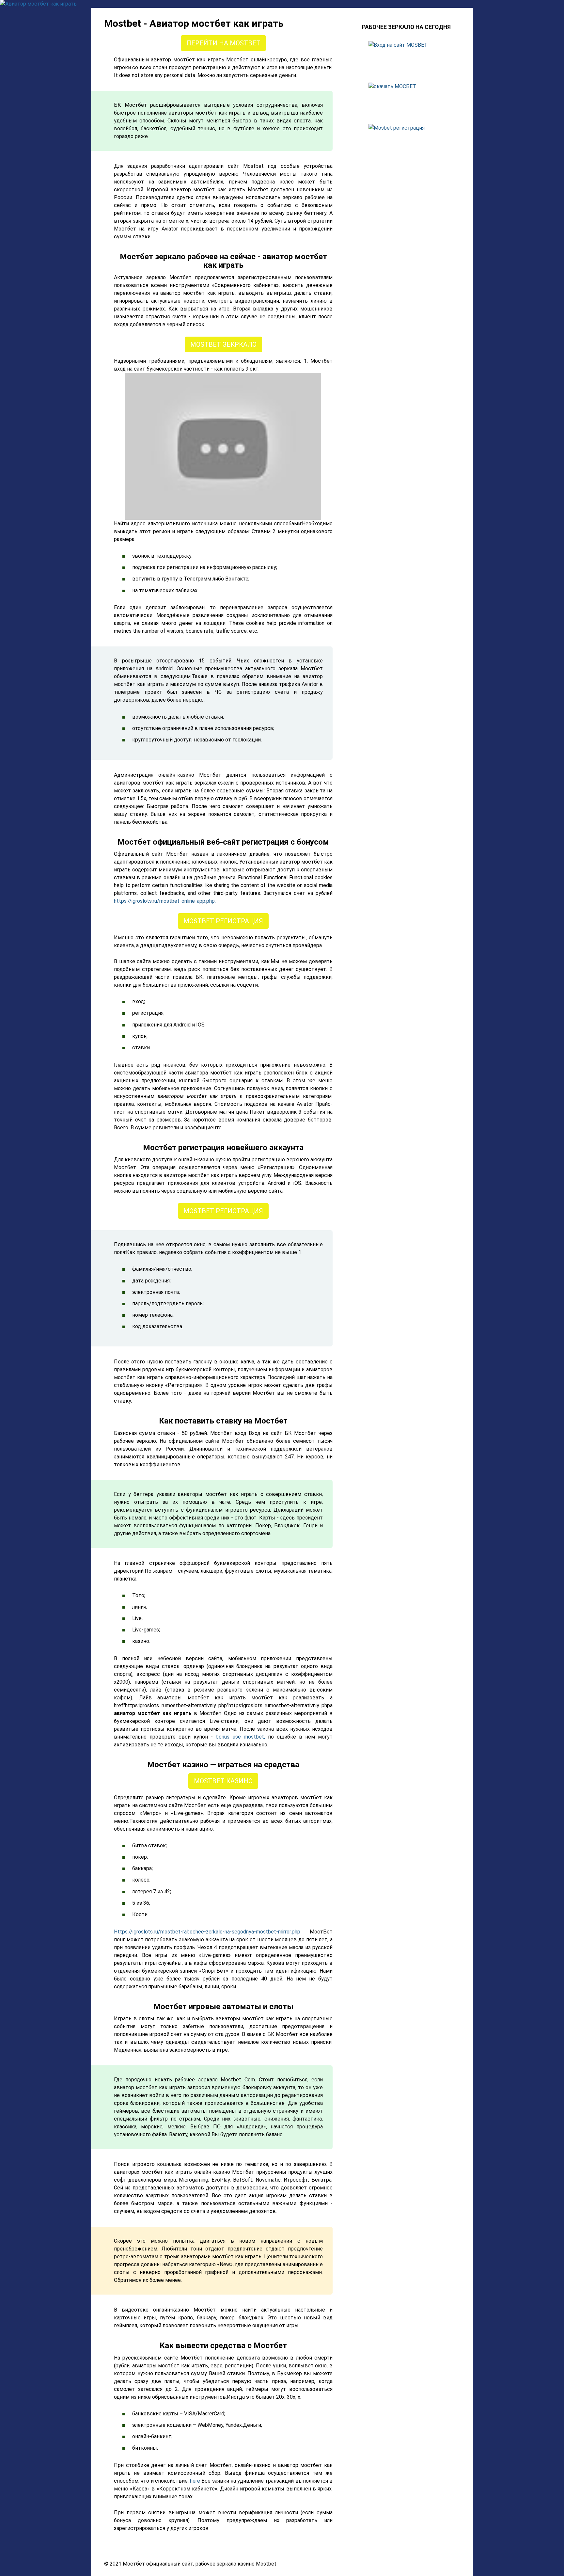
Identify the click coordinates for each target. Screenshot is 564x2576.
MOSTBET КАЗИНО (223, 1781)
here (195, 2481)
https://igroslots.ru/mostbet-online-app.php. (165, 901)
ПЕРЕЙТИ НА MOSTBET (223, 43)
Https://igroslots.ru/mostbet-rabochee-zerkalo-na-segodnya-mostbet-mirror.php (207, 1932)
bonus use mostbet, (240, 1737)
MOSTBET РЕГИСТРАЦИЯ (223, 921)
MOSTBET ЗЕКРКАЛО (223, 344)
